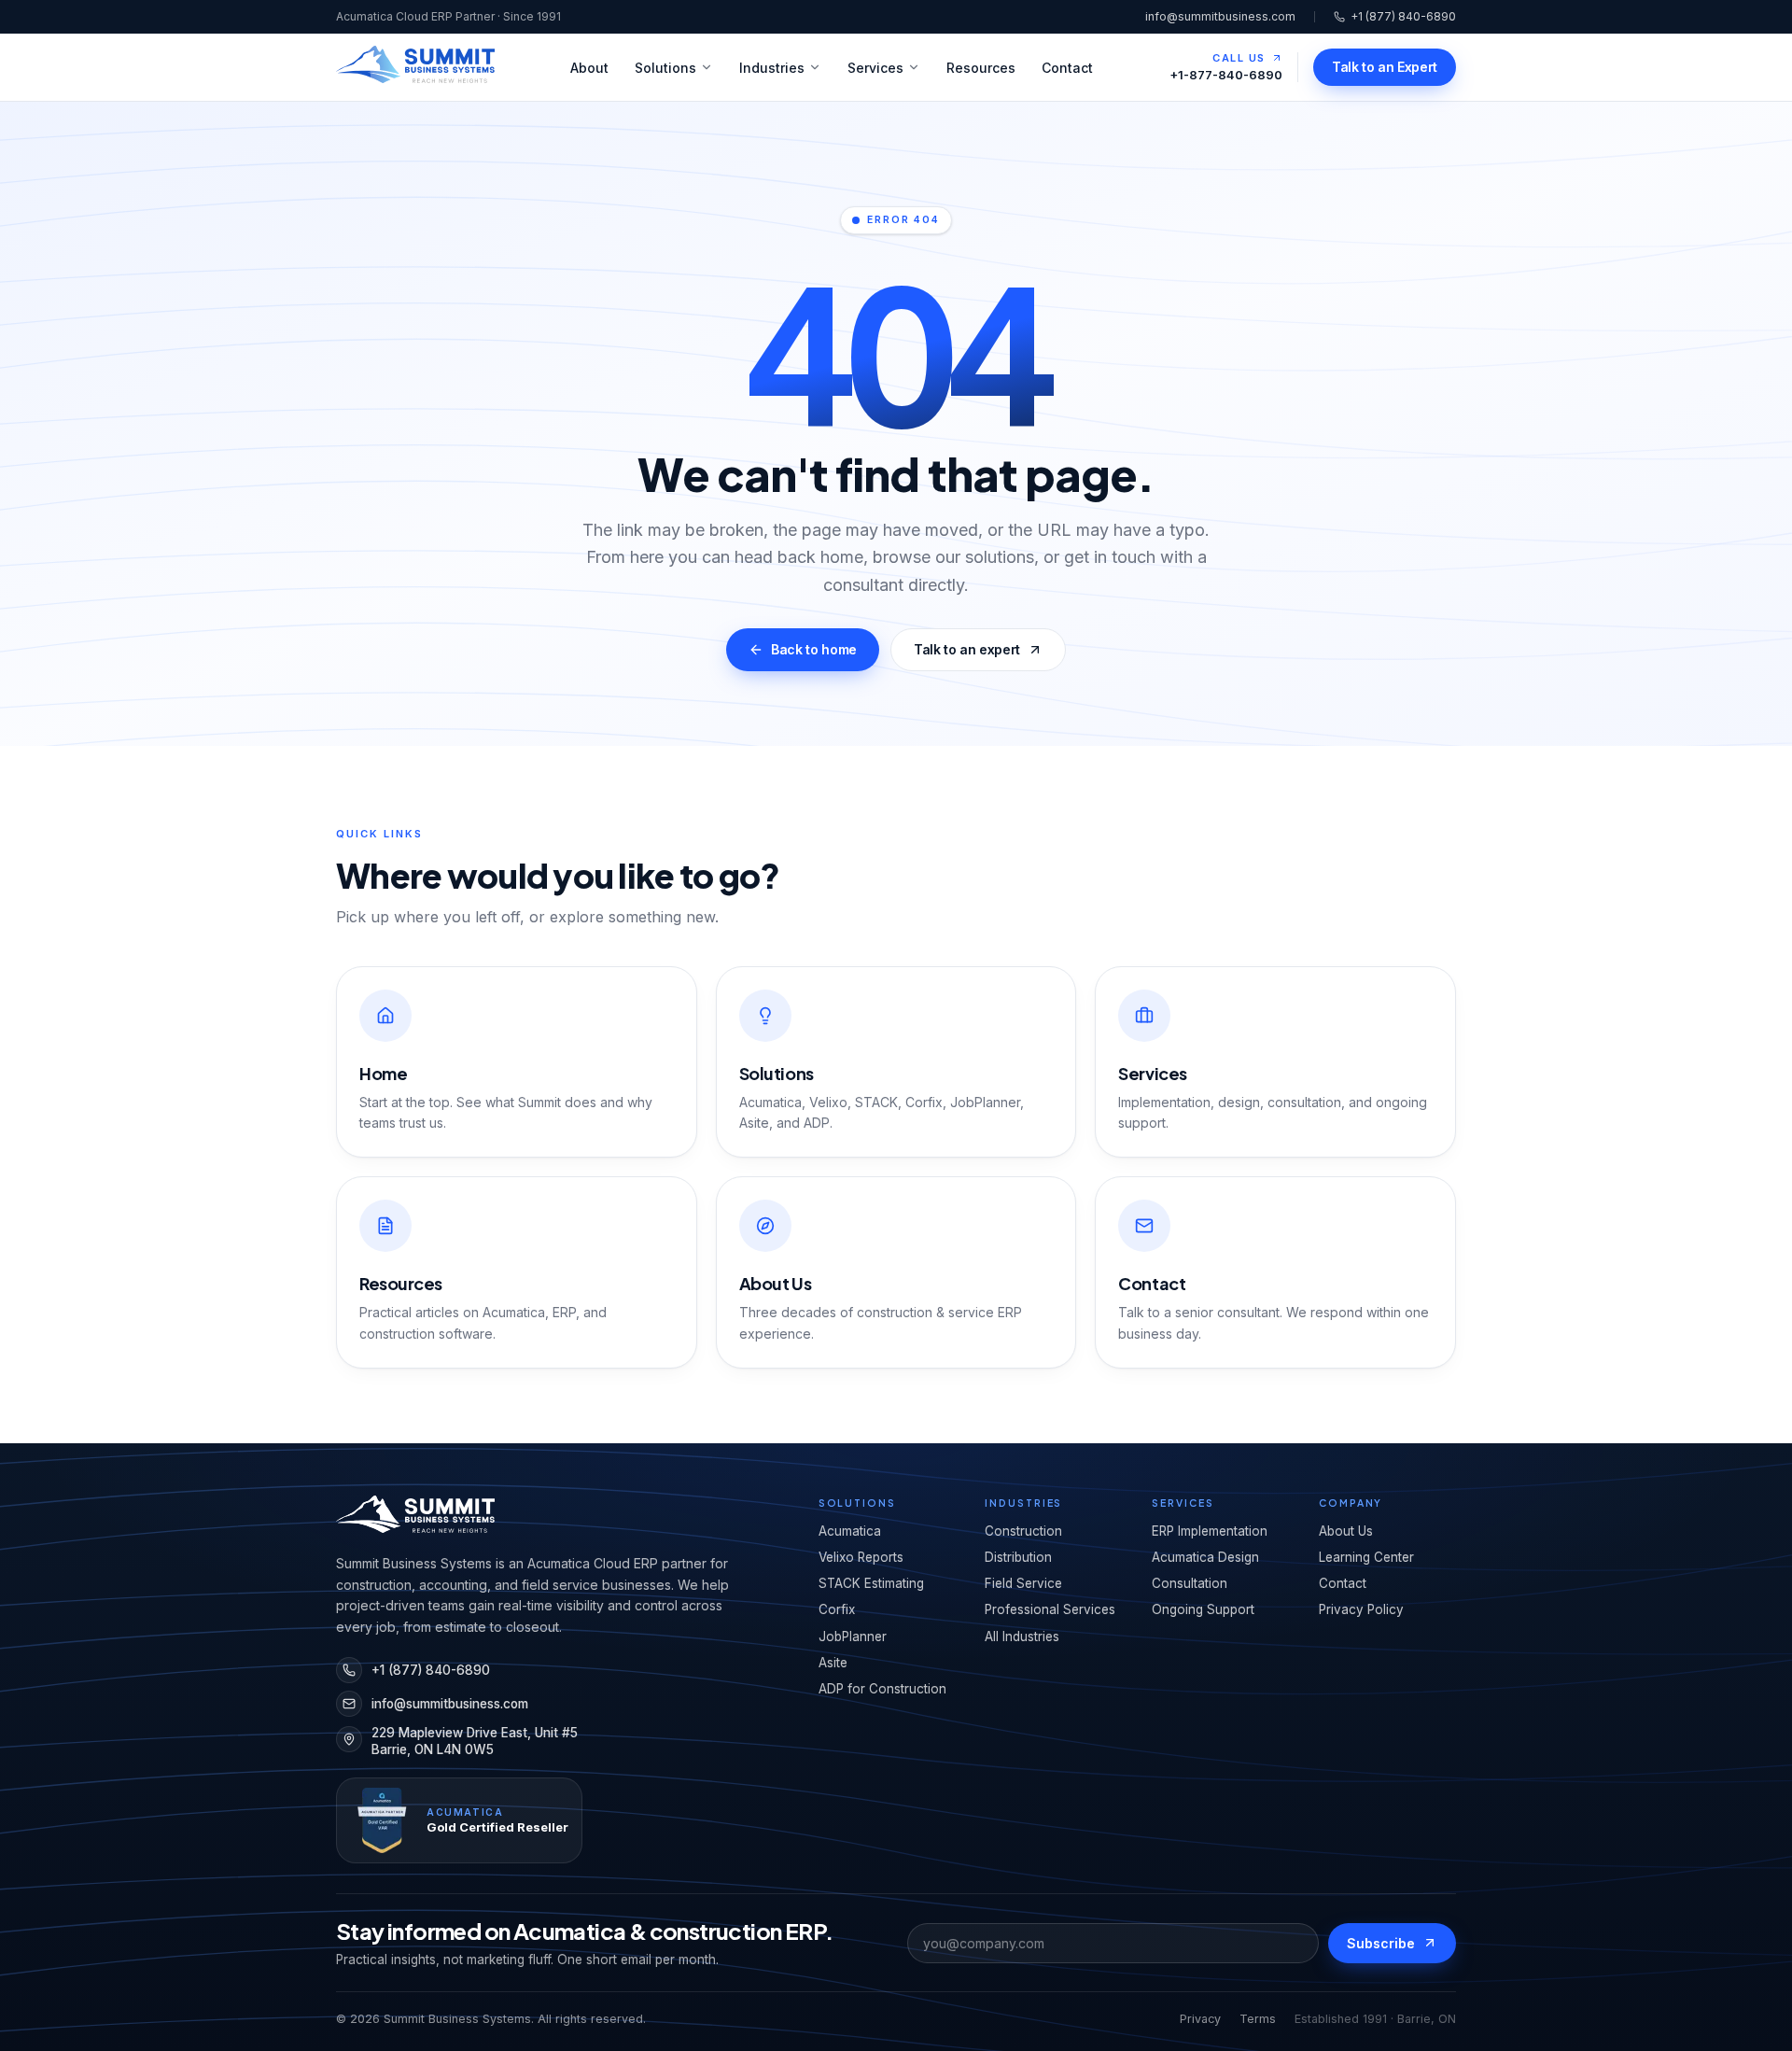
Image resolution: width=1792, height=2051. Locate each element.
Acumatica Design (1205, 1557)
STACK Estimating (871, 1583)
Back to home (814, 649)
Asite (833, 1663)
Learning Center (1366, 1557)
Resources (981, 68)
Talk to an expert (967, 649)
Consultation (1190, 1583)
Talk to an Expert (1385, 67)
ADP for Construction (882, 1689)
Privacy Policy (1361, 1609)
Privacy (1200, 2019)
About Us (1346, 1531)
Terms (1258, 2019)
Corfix (837, 1609)
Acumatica (850, 1531)
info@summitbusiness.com (1220, 16)
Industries (772, 68)
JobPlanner (853, 1637)
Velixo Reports (861, 1557)
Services (875, 68)
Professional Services (1050, 1609)
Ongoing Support (1203, 1609)
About (589, 68)
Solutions (665, 68)
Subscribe (1381, 1943)
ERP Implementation (1210, 1531)
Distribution (1018, 1557)
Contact (1067, 68)
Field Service (1023, 1583)
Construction (1023, 1531)
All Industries (1022, 1637)
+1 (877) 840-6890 (1403, 16)
